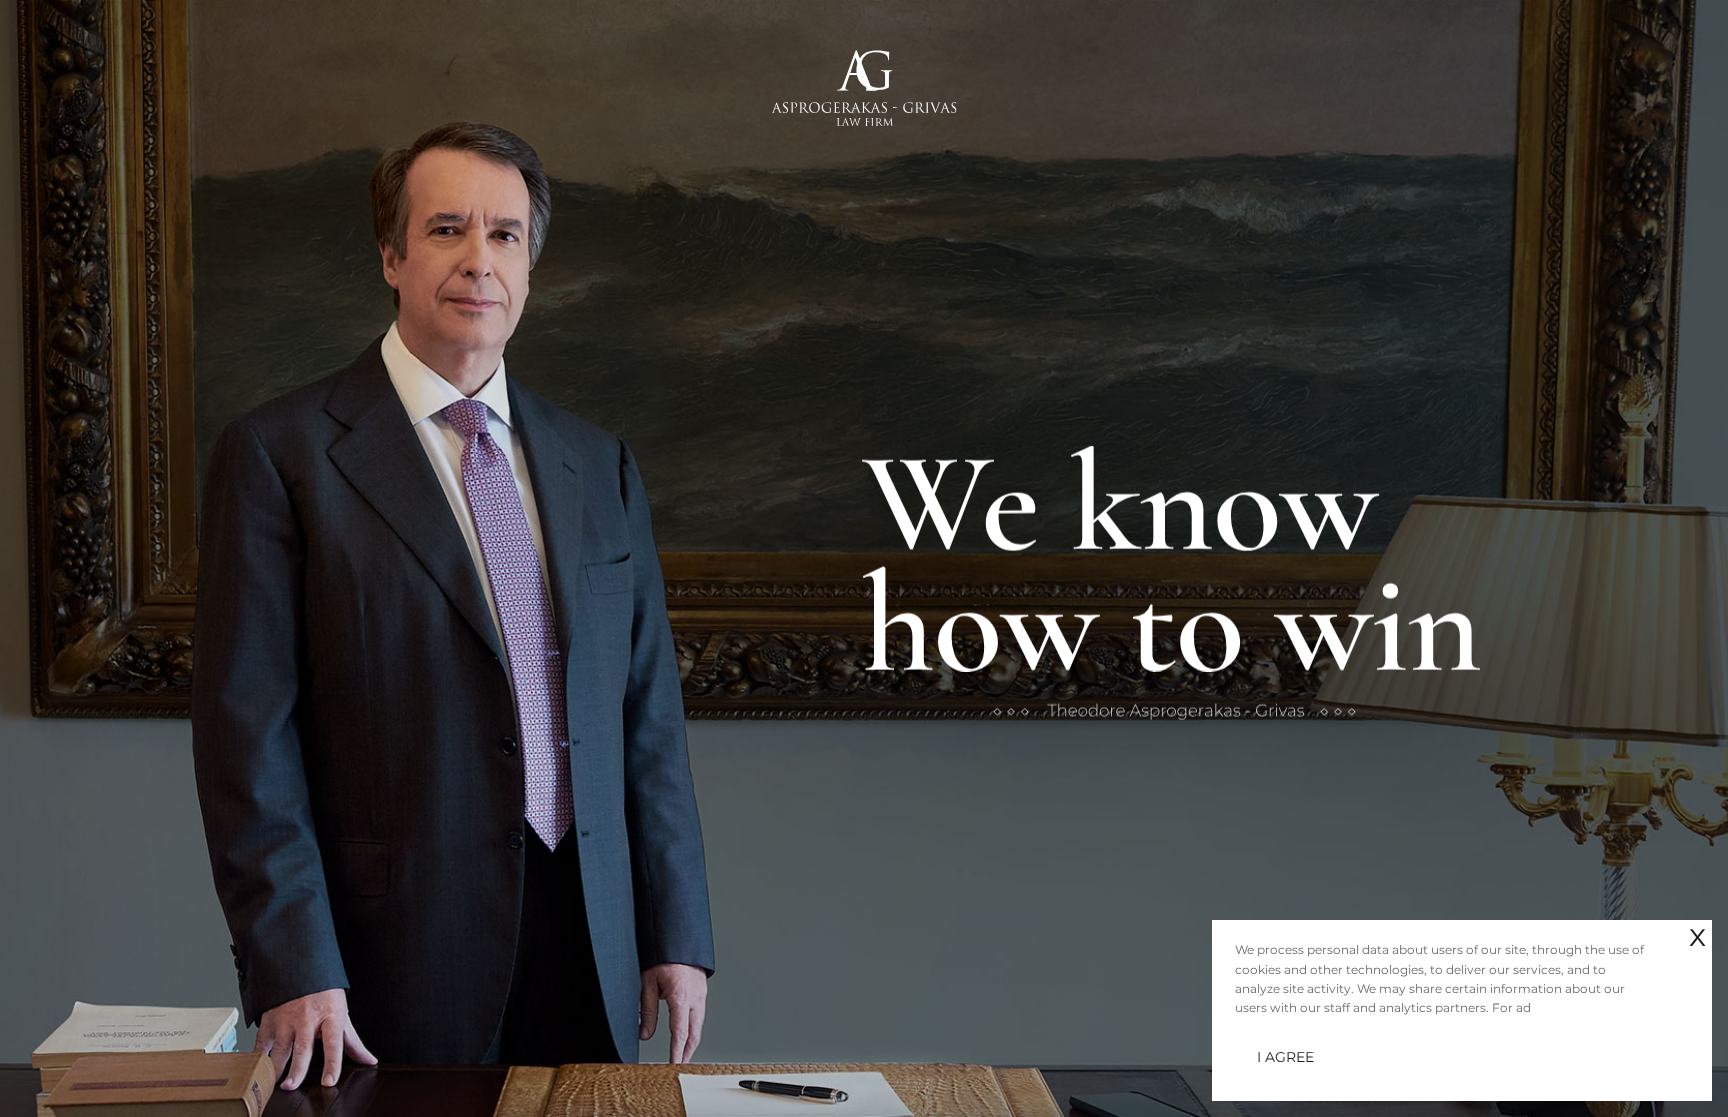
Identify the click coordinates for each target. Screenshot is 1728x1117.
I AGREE (1285, 1057)
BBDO (185, 1089)
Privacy (64, 1069)
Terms (117, 1069)
